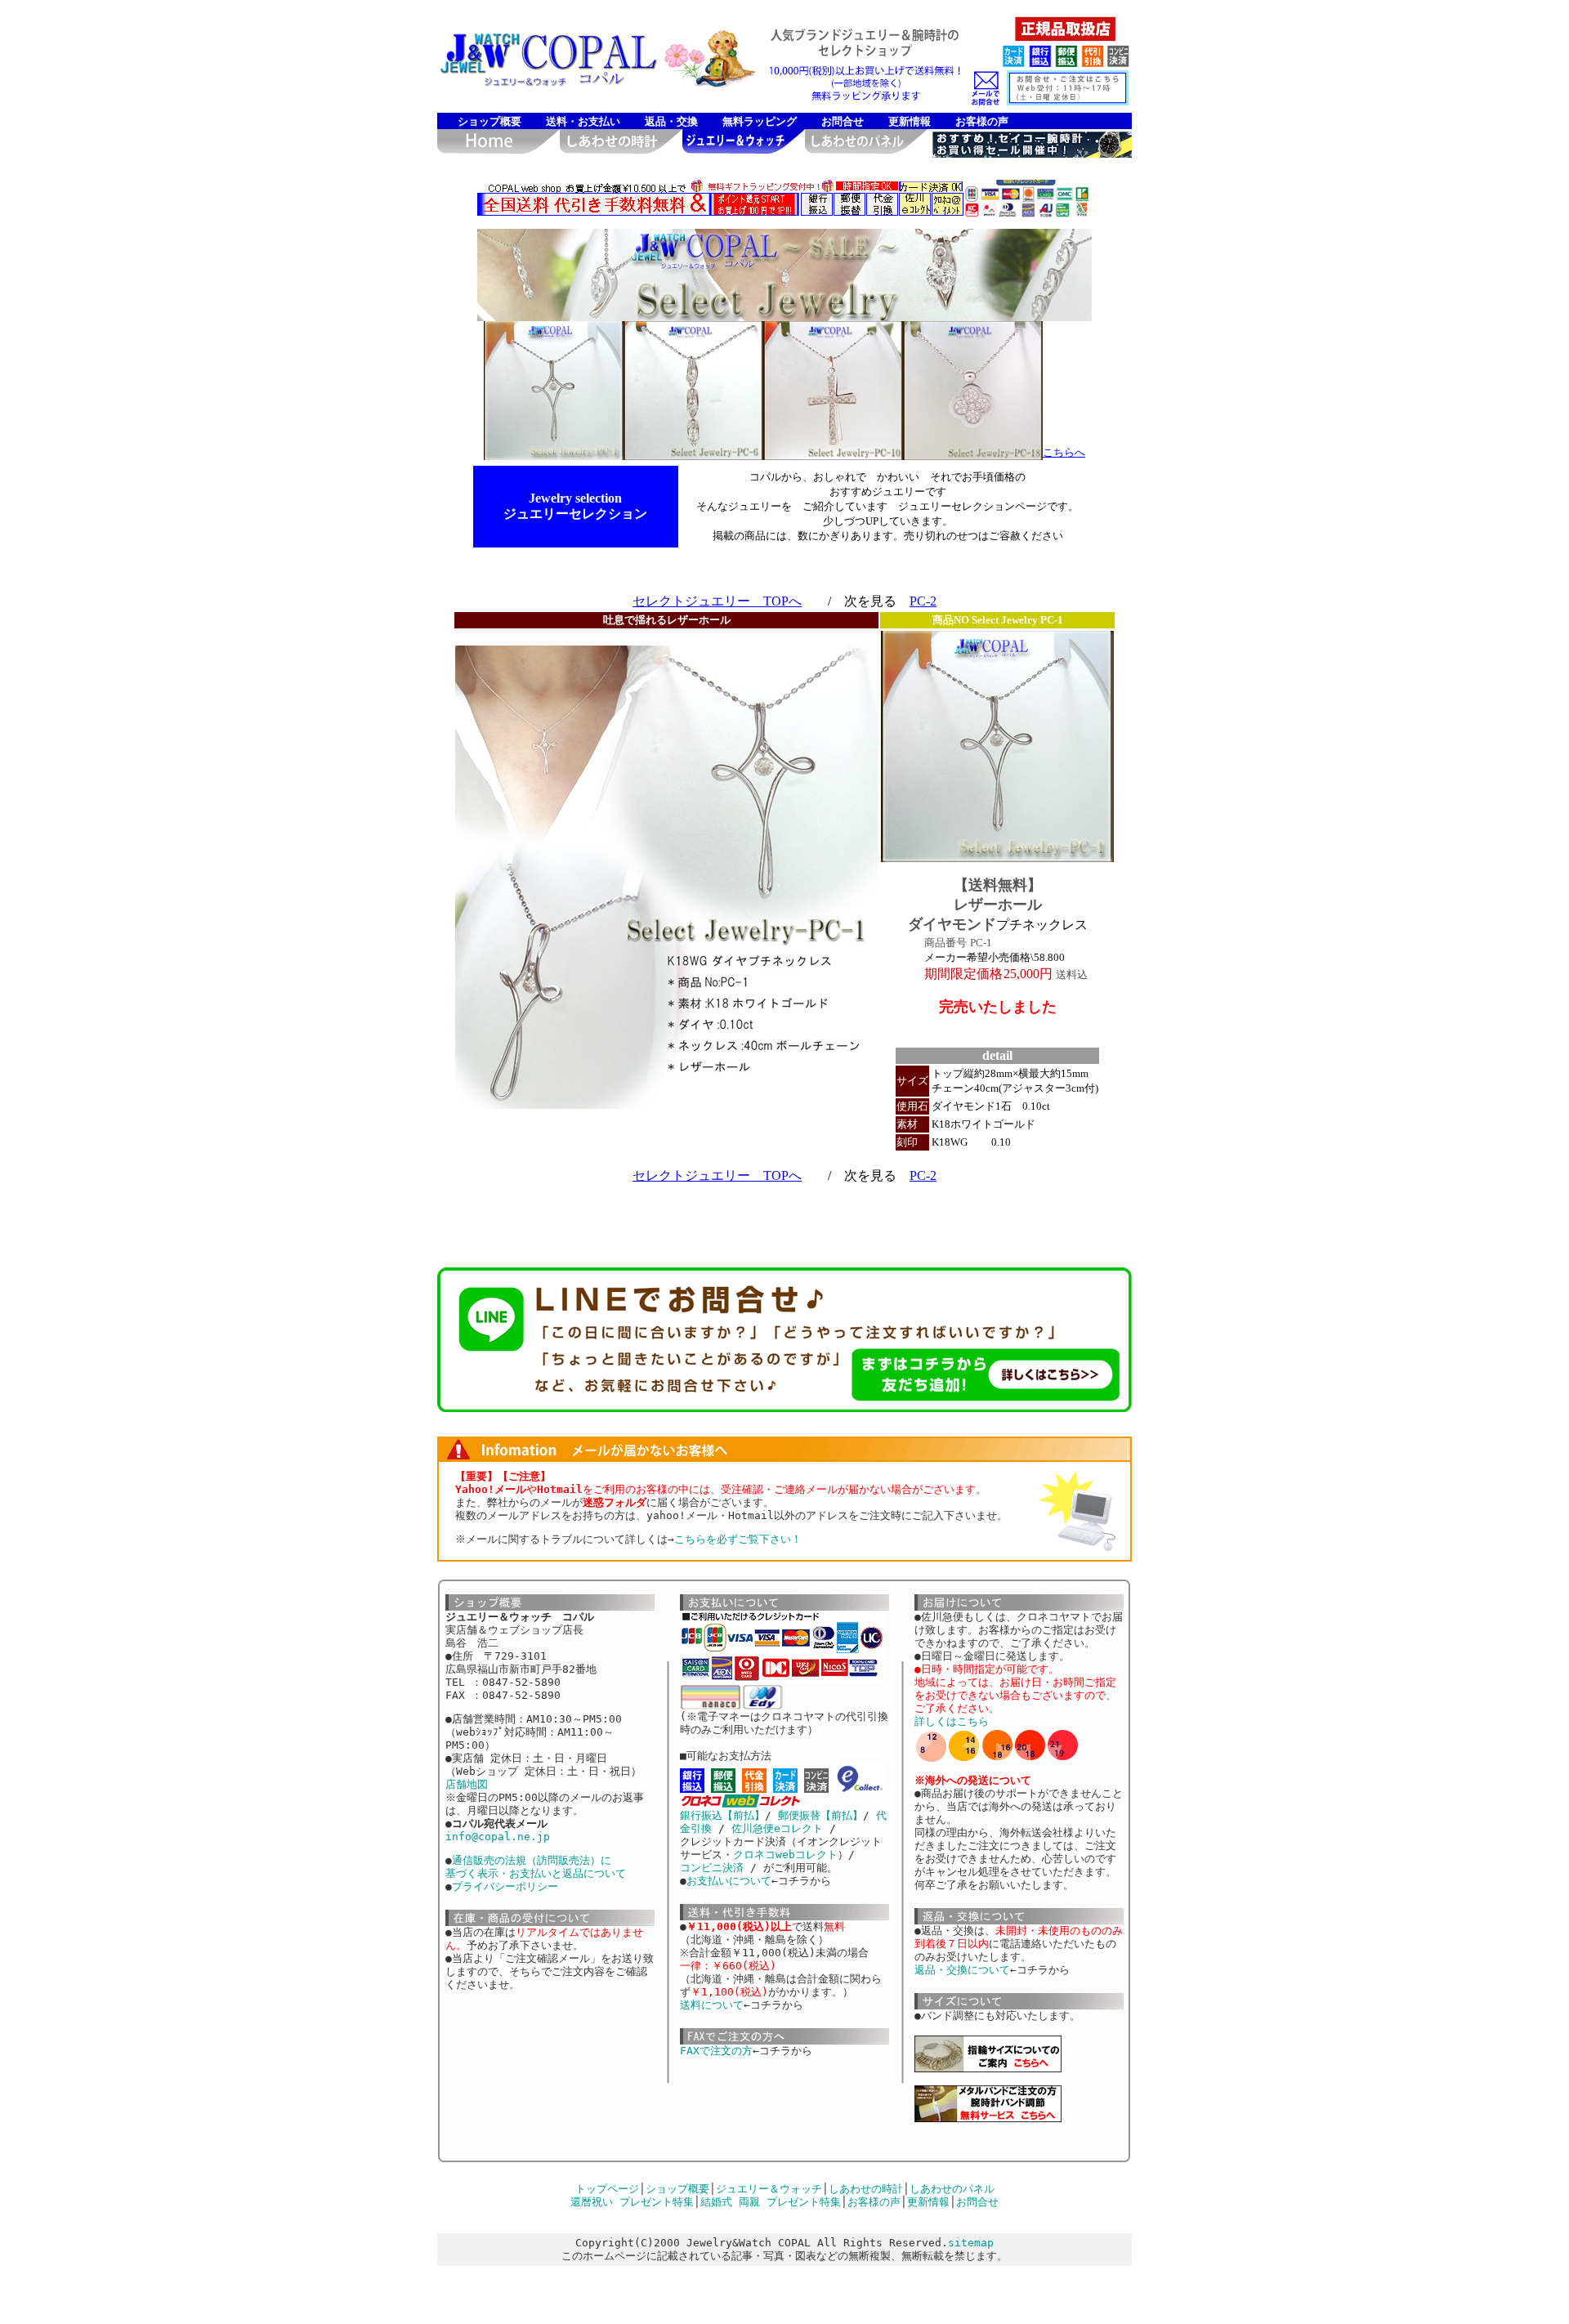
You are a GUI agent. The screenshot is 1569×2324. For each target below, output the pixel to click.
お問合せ (843, 121)
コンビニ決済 (712, 1868)
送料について (712, 2005)
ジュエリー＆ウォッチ (769, 2189)
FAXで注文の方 (716, 2051)
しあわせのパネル (952, 2189)
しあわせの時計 (866, 2189)
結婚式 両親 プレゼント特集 (771, 2202)
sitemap (971, 2243)
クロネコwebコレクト (785, 1855)
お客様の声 (982, 121)
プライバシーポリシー (505, 1886)
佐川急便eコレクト (777, 1828)
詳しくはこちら (952, 1721)
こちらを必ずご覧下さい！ (738, 1539)
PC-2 (923, 601)
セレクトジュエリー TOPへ (717, 601)
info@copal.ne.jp (498, 1837)
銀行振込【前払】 (722, 1815)
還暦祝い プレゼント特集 (632, 2202)
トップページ (607, 2189)
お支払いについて (729, 1881)
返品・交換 (671, 121)
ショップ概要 (489, 121)
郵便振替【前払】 (820, 1815)
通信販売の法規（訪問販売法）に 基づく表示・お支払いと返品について (536, 1867)
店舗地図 (467, 1784)
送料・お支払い (583, 121)
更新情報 (910, 121)
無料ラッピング (760, 121)
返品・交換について (962, 1970)
